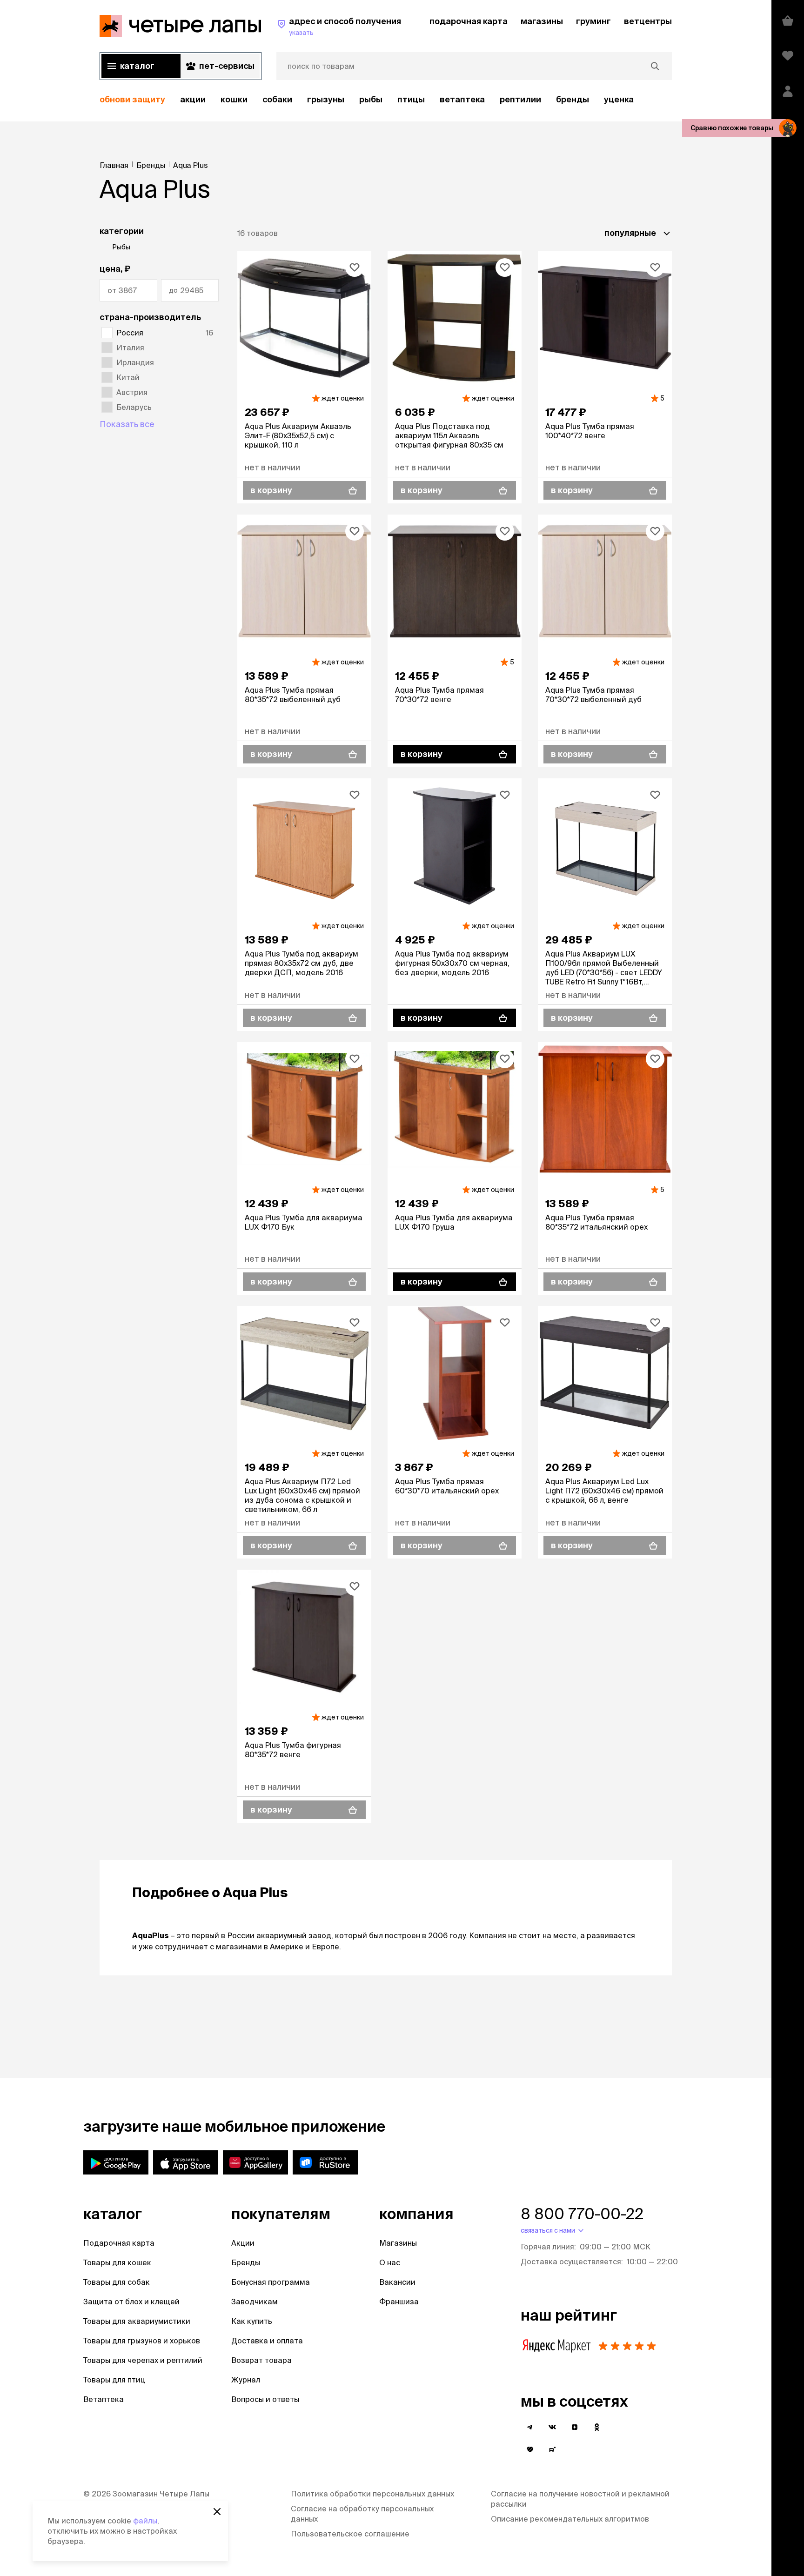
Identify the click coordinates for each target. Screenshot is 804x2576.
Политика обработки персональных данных (372, 2494)
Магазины (398, 2243)
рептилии (520, 99)
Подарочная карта (119, 2243)
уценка (619, 99)
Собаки (277, 99)
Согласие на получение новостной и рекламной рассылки (580, 2499)
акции (193, 99)
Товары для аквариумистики (137, 2321)
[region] (386, 100)
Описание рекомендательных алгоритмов (570, 2519)
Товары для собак (117, 2282)
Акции (243, 2243)
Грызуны (326, 99)
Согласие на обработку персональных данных (362, 2514)
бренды (573, 99)
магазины (542, 21)
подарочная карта (469, 21)
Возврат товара (261, 2360)
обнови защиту (132, 99)
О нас (390, 2262)
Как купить (252, 2321)
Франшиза (399, 2302)
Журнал (246, 2380)
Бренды (246, 2262)
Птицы (411, 99)
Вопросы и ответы (265, 2399)
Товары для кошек (117, 2262)
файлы (145, 2521)
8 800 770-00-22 (582, 2214)
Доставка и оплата (267, 2341)
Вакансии (397, 2282)
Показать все (127, 424)
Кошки (234, 99)
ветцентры (648, 21)
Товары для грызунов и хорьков (142, 2341)
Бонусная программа (271, 2282)
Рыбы (371, 99)
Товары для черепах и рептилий (143, 2360)
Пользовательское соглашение (350, 2534)
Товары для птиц (114, 2380)
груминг (593, 21)
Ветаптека (462, 99)
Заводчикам (255, 2302)
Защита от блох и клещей (131, 2302)
